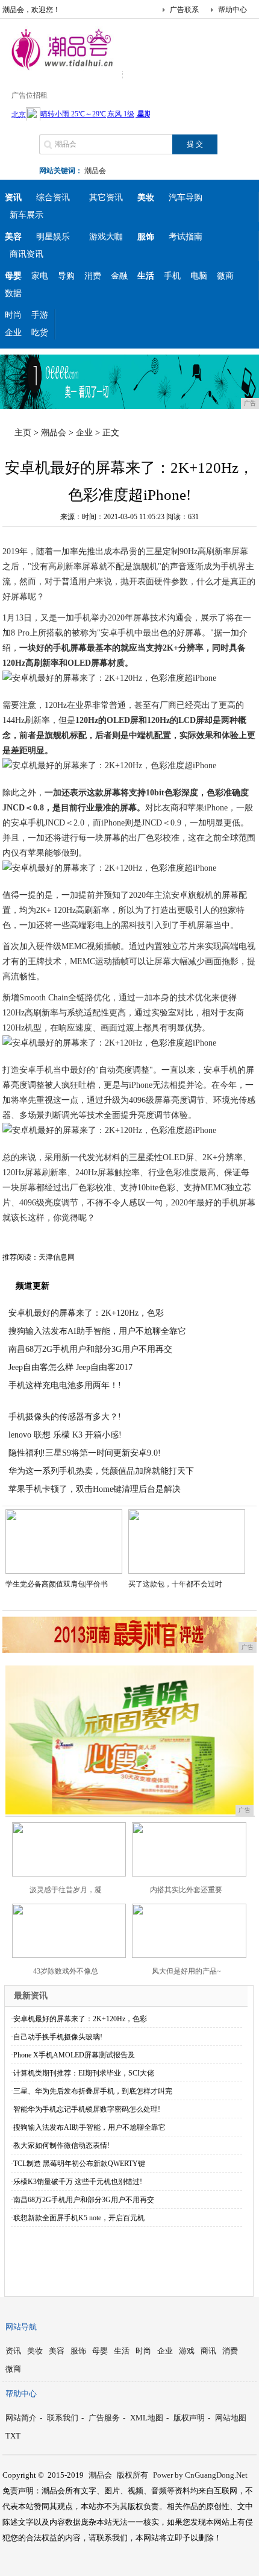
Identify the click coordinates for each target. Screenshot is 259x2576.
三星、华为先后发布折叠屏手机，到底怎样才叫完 (93, 2091)
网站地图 (231, 2418)
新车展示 (27, 215)
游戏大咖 (106, 237)
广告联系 (184, 10)
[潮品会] (63, 69)
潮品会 (95, 171)
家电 (40, 276)
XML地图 (147, 2418)
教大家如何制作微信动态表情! (61, 2145)
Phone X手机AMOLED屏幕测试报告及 (74, 2055)
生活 (122, 2351)
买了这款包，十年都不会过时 (175, 1584)
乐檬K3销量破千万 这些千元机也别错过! (78, 2182)
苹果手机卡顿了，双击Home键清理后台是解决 (95, 1489)
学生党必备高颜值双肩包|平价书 (57, 1584)
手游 (40, 315)
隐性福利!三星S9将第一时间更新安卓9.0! (85, 1453)
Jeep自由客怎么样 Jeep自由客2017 (70, 1367)
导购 (66, 276)
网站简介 (21, 2418)
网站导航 (21, 2327)
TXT (13, 2436)
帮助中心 (232, 10)
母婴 (100, 2351)
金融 (119, 276)
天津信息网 (57, 1257)
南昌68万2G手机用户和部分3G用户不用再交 (90, 1349)
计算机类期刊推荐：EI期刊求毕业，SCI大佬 (84, 2073)
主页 (23, 433)
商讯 (208, 2351)
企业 (13, 333)
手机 (172, 276)
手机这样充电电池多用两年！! (65, 1385)
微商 (225, 276)
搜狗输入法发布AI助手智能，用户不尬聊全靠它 (97, 1331)
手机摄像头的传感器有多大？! (65, 1417)
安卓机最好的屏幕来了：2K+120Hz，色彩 (86, 1313)
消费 (93, 276)
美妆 (35, 2351)
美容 (57, 2351)
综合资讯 (53, 197)
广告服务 (104, 2418)
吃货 (40, 333)
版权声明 (189, 2418)
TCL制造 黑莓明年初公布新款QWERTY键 (79, 2164)
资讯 (13, 2351)
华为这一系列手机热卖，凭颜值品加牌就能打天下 (101, 1471)
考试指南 (186, 237)
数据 (13, 293)
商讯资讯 (27, 254)
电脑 (199, 276)
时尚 (13, 315)
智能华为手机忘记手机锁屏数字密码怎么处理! (87, 2109)
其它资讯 (106, 197)
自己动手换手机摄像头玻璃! (58, 2037)
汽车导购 (186, 197)
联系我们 (63, 2418)
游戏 (187, 2351)
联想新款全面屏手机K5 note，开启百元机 (79, 2218)
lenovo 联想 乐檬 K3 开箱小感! (65, 1435)
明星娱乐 (53, 237)
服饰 (78, 2351)
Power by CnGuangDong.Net (200, 2475)
